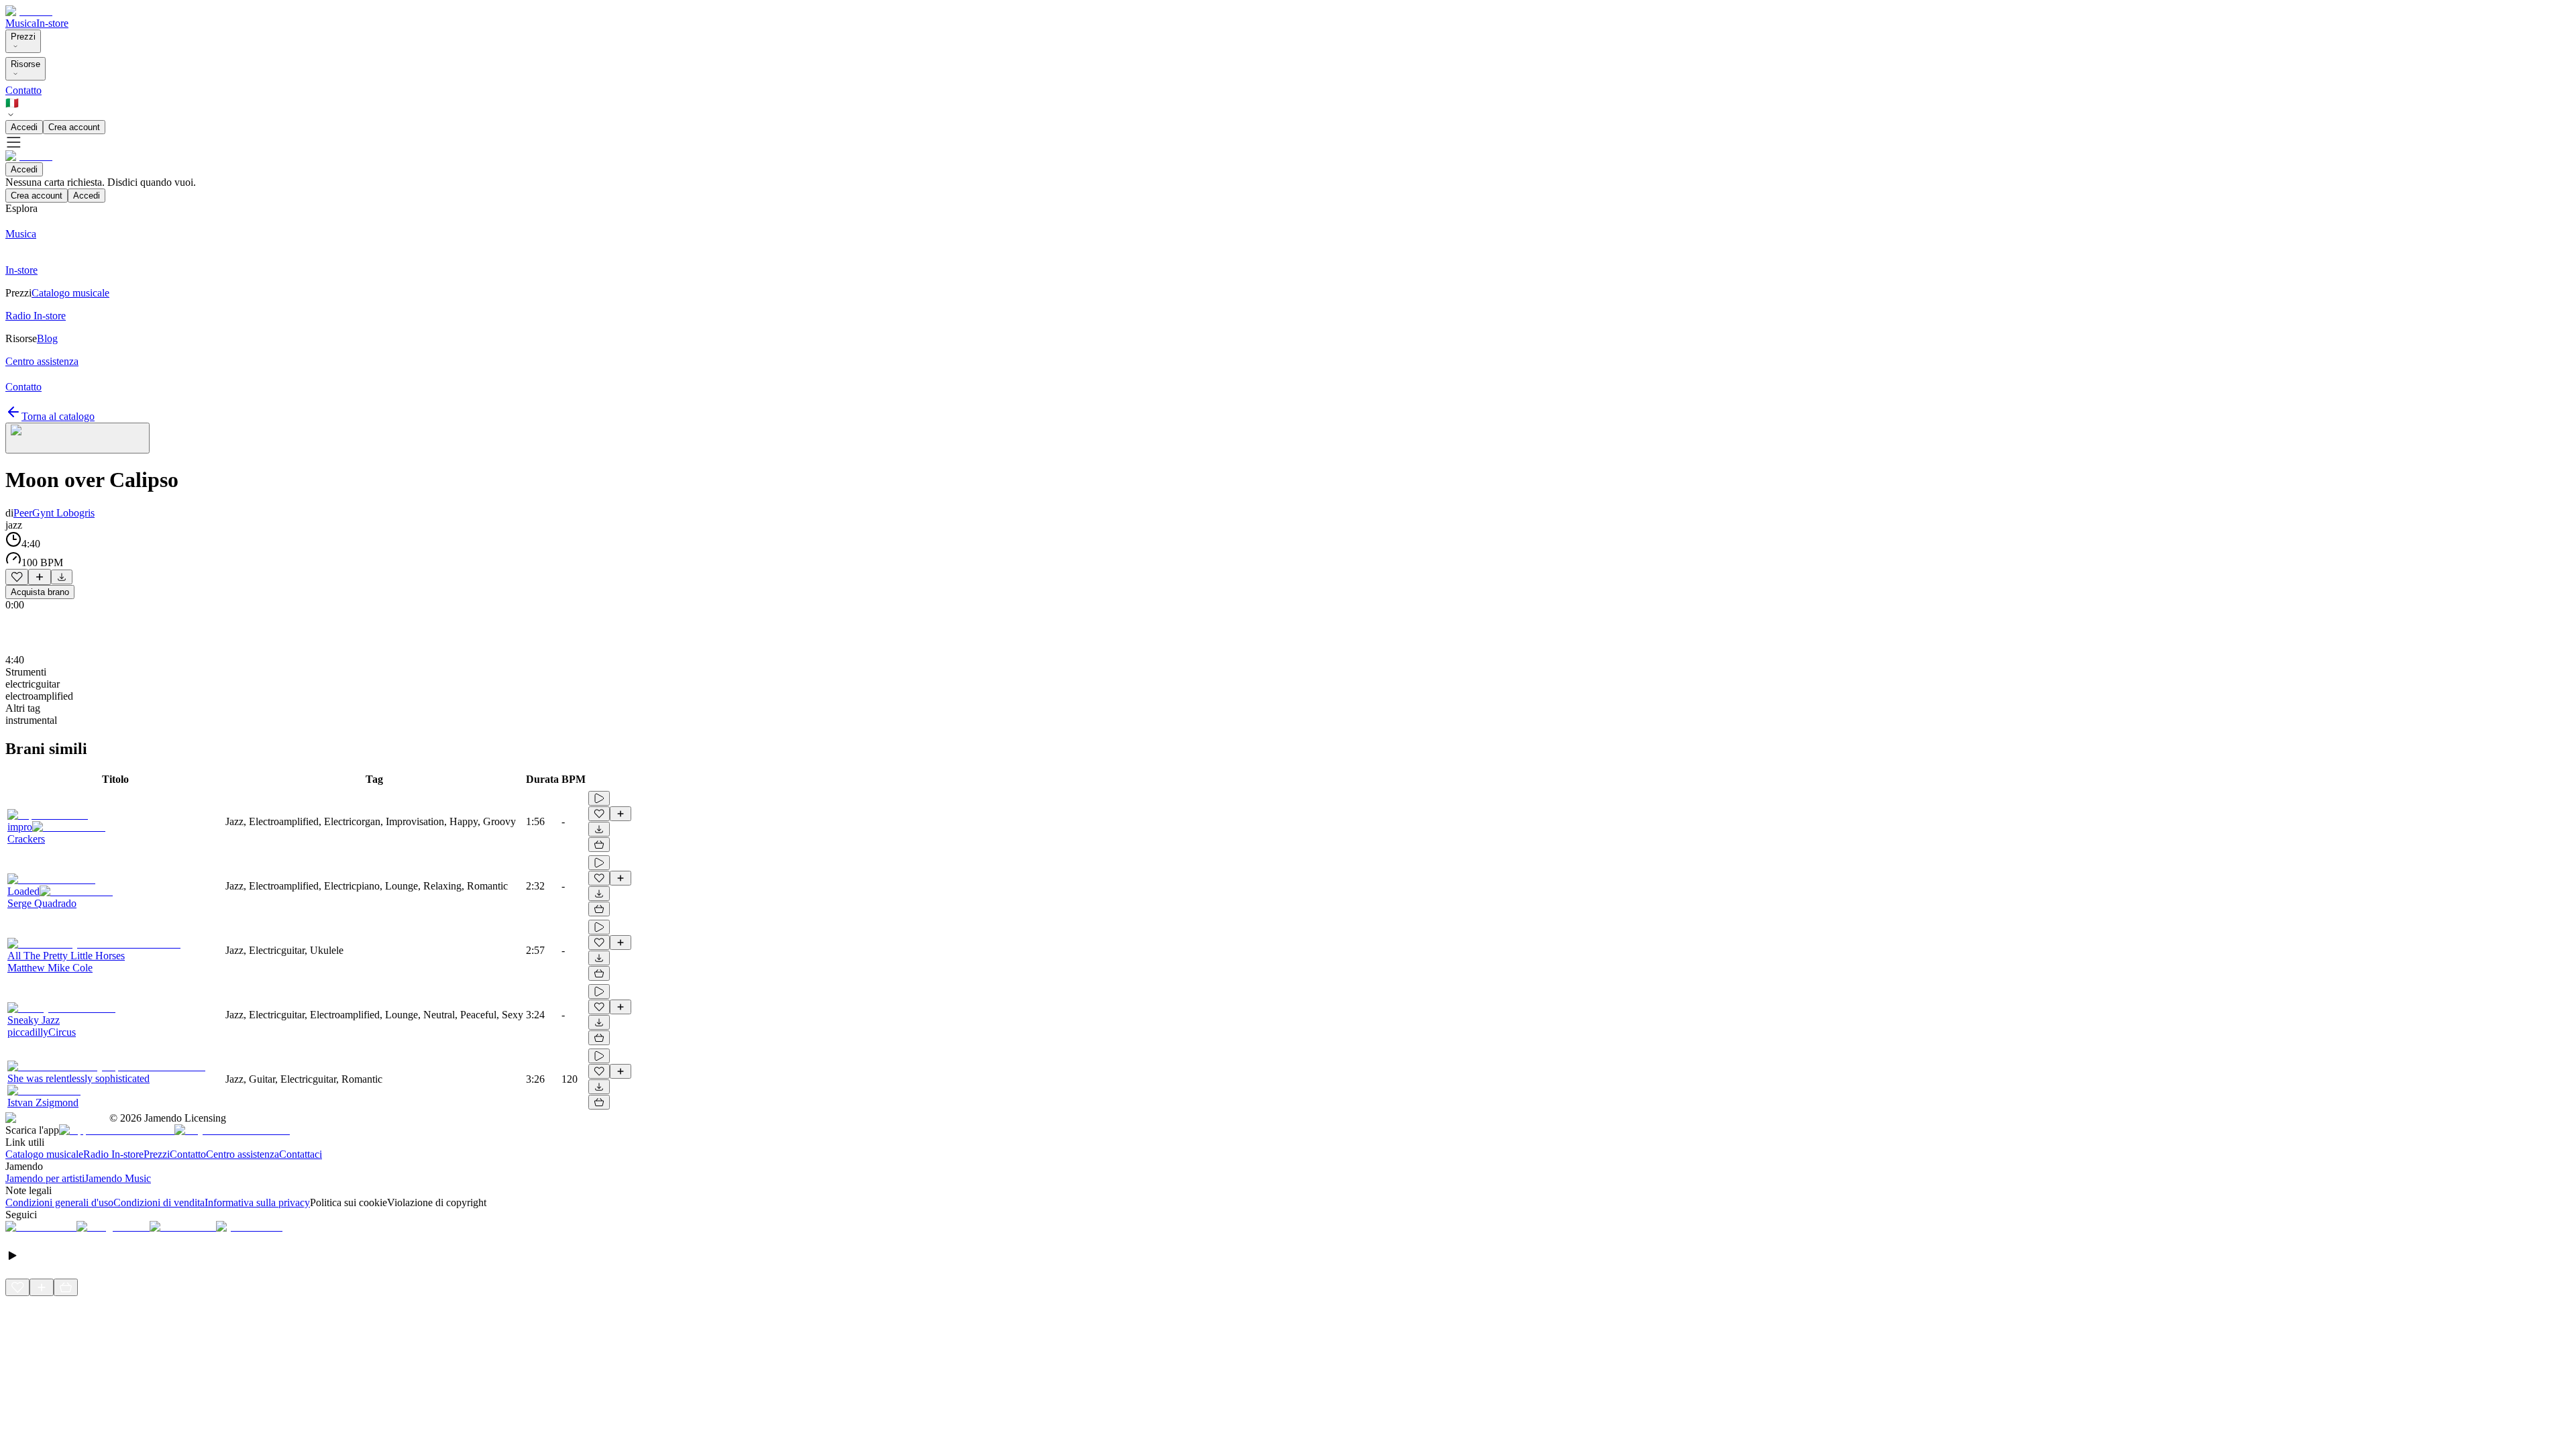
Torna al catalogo (58, 416)
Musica (21, 23)
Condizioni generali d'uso (59, 1202)
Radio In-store (113, 1154)
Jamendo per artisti (45, 1178)
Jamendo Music (118, 1178)
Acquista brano (40, 592)
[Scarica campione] (62, 577)
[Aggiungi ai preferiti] (17, 577)
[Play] (77, 438)
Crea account (74, 127)
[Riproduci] (599, 798)
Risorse (25, 64)
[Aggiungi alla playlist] (40, 577)
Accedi (24, 127)
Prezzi (23, 37)
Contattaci (301, 1154)
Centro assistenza (243, 1154)
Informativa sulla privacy (257, 1202)
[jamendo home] (29, 11)
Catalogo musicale (44, 1154)
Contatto (23, 90)
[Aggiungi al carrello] (599, 845)
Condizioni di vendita (159, 1202)
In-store (52, 23)
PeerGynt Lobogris (54, 513)
